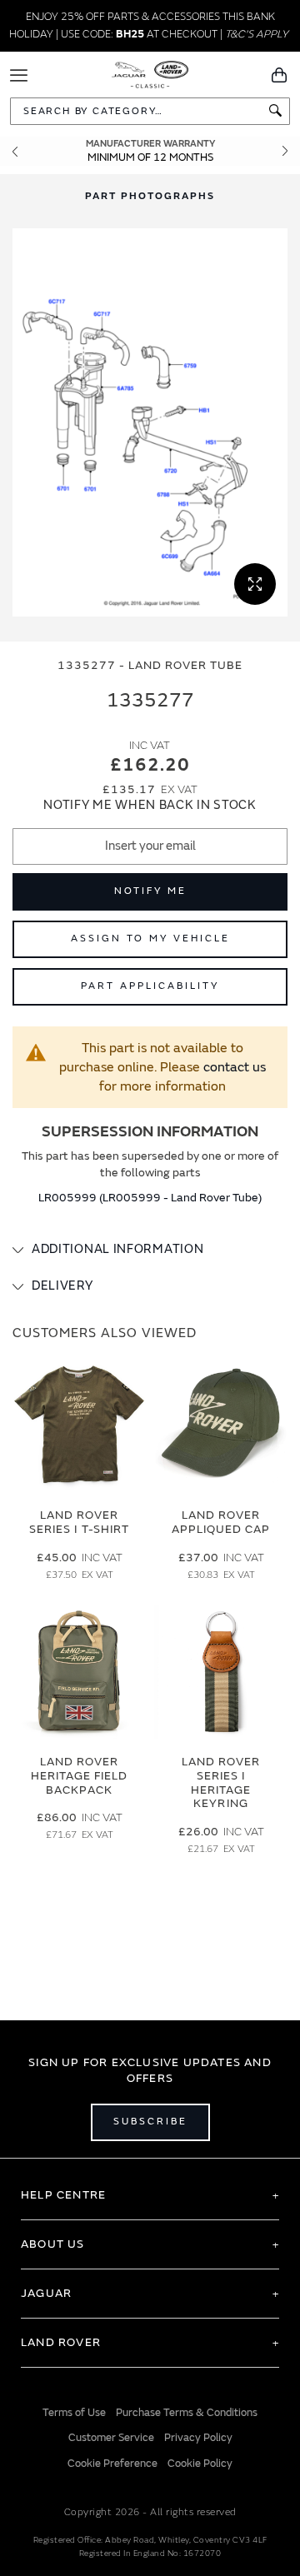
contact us (235, 1067)
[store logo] (150, 73)
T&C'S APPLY (257, 34)
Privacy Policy (198, 2438)
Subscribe (150, 2122)
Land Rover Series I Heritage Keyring (221, 1782)
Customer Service (111, 2438)
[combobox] (150, 111)
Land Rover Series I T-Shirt (79, 1522)
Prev (15, 151)
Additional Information (117, 1249)
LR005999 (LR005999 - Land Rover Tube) (150, 1198)
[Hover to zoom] (150, 423)
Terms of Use (74, 2413)
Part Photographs (150, 196)
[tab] (150, 1250)
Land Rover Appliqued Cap (221, 1522)
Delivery (62, 1286)
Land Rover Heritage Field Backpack (80, 1776)
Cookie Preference (112, 2464)
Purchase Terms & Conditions (187, 2413)
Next (285, 151)
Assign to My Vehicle (150, 939)
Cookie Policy (200, 2464)
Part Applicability (150, 986)
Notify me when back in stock (150, 805)
